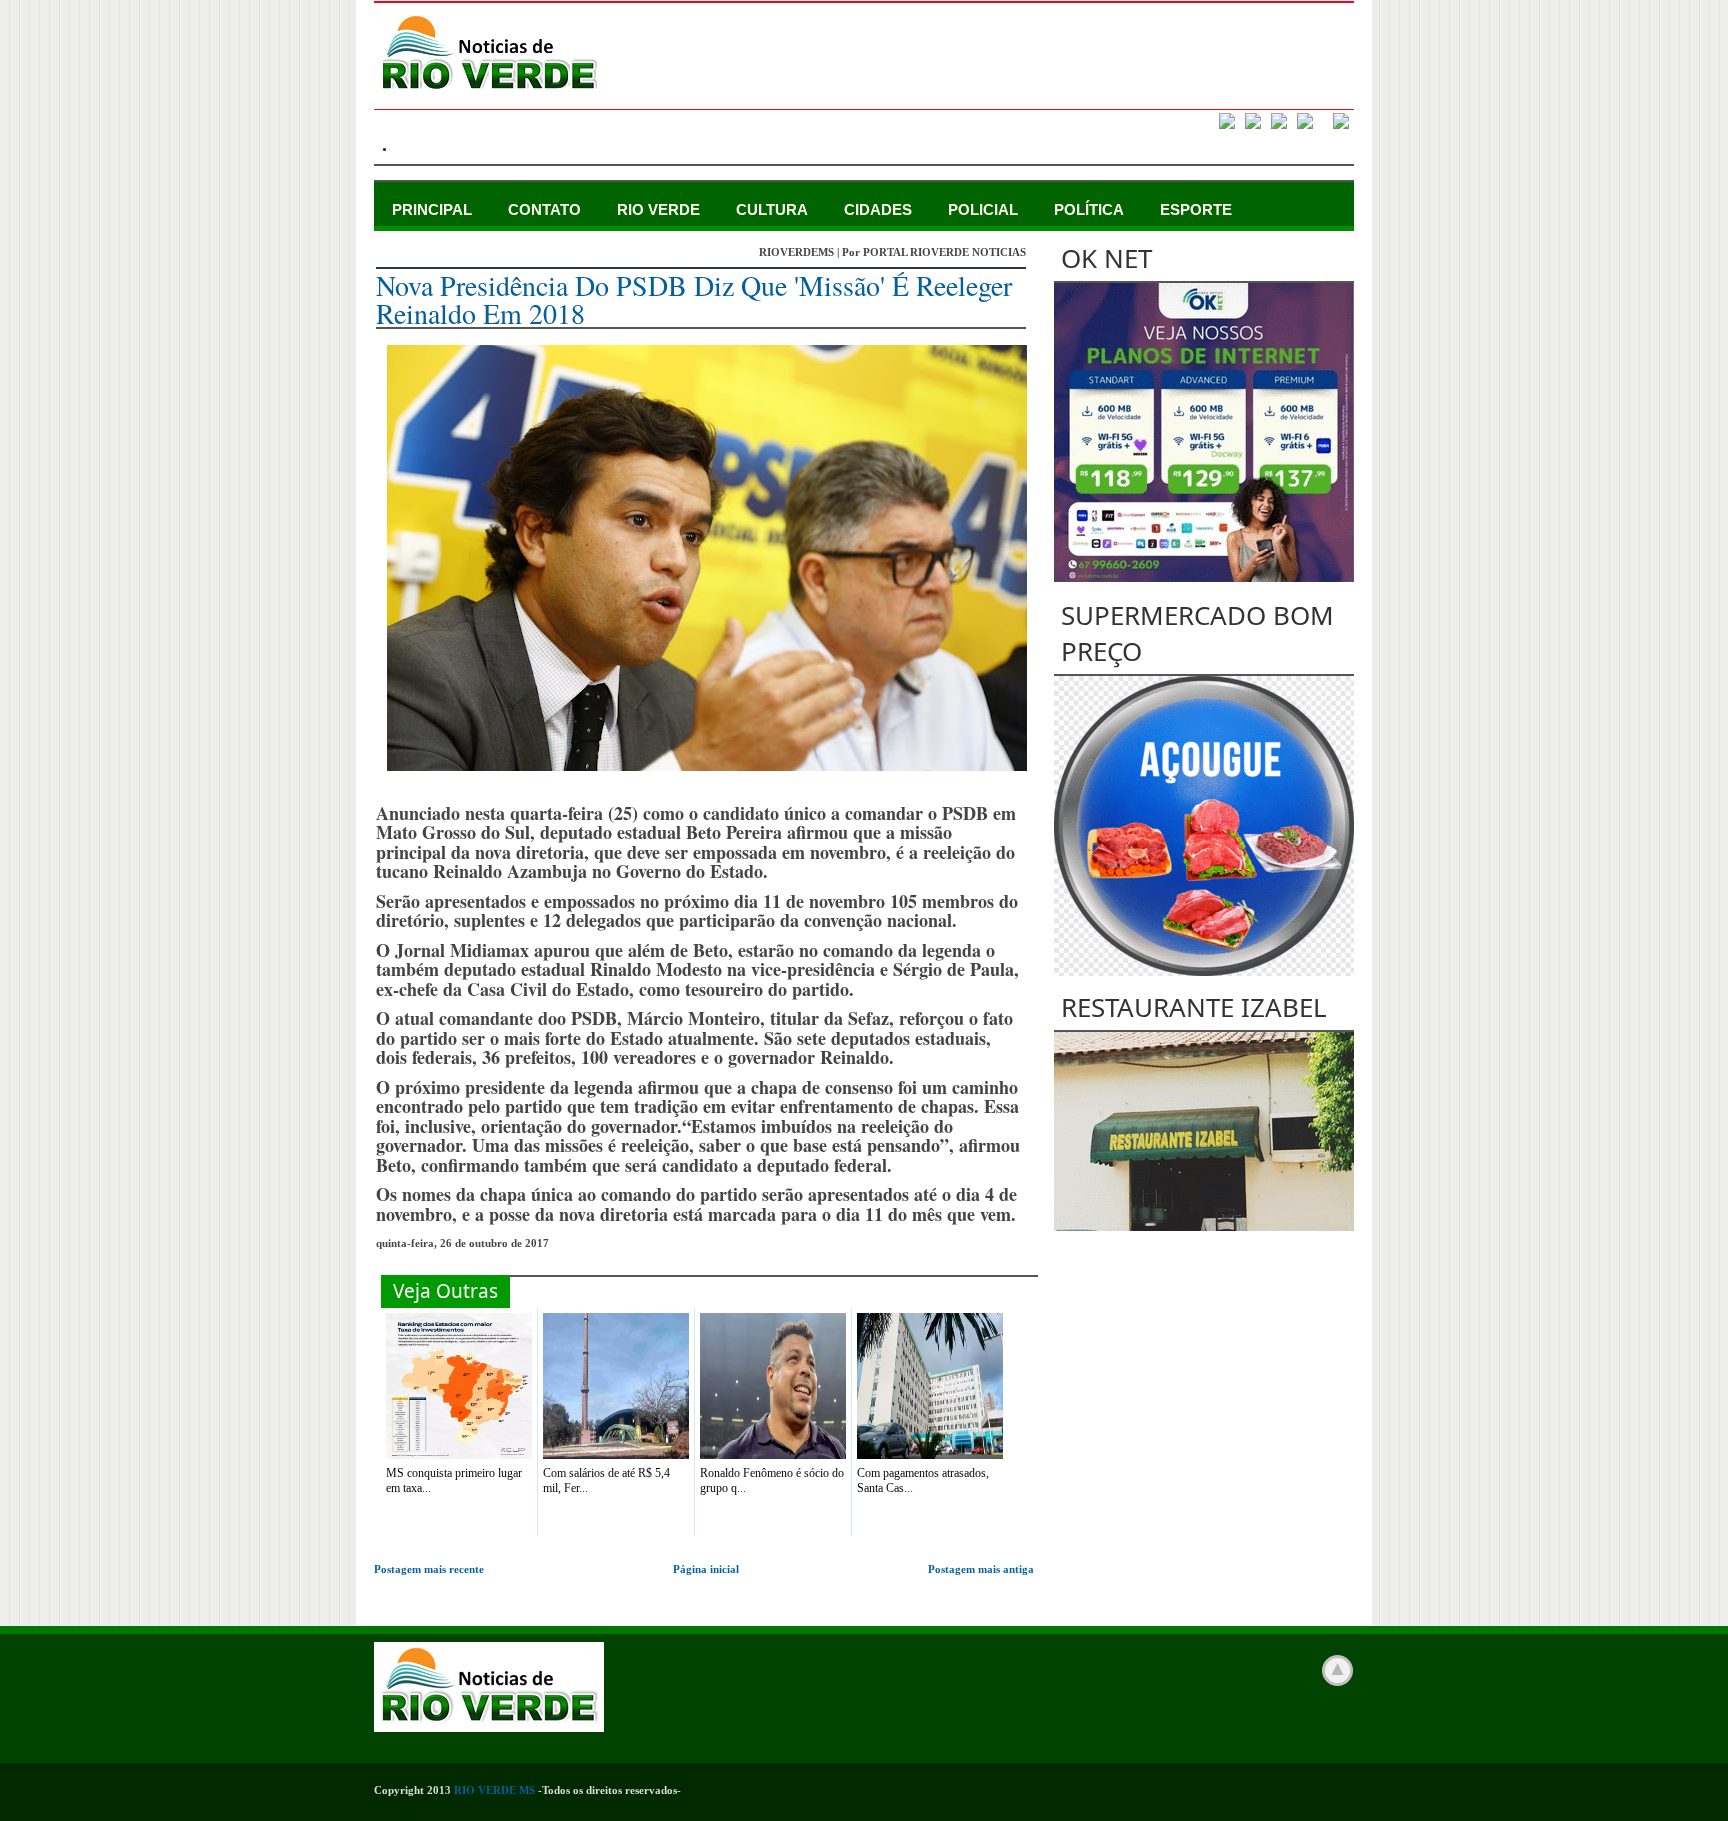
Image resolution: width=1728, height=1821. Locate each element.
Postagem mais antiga (981, 1569)
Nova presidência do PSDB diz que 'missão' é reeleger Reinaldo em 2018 (694, 299)
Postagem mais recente (429, 1569)
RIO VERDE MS (494, 1790)
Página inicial (706, 1569)
